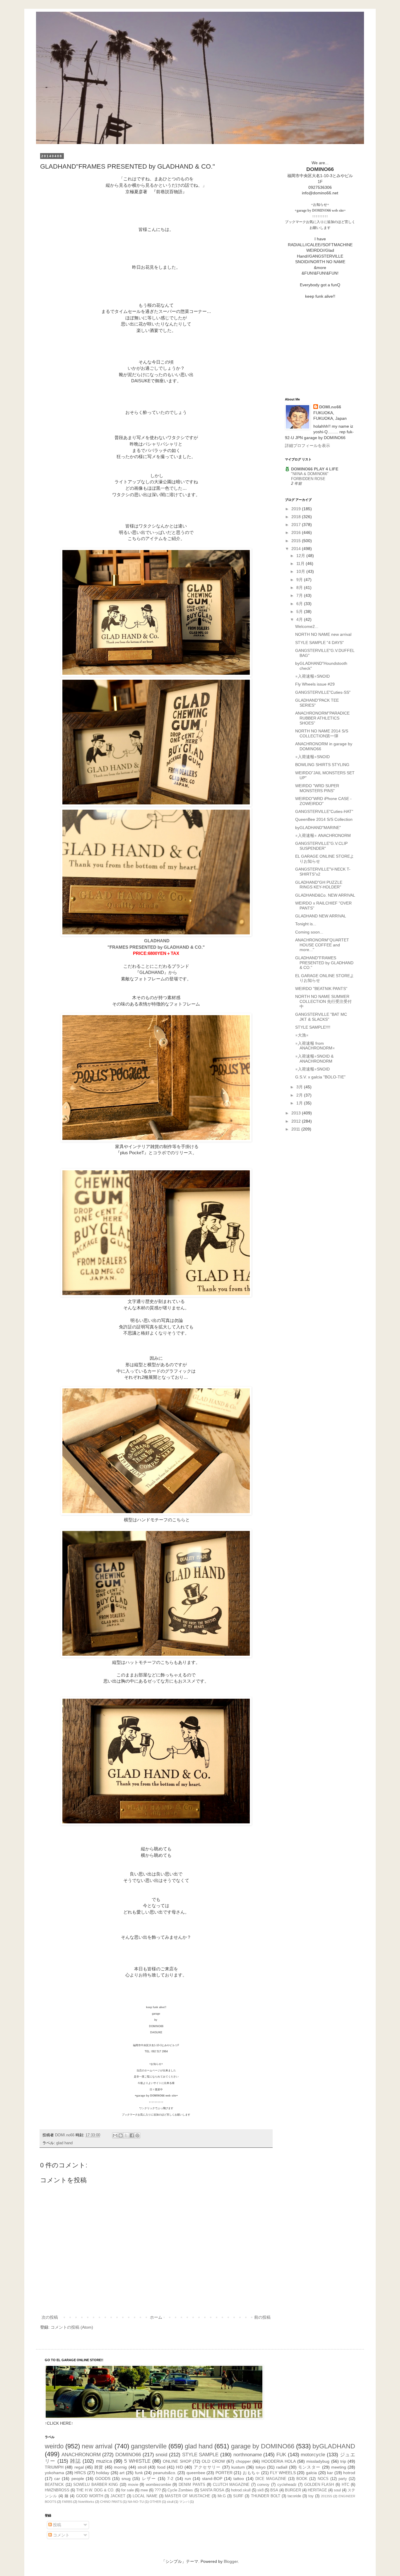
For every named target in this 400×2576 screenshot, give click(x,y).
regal (79, 2467)
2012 (297, 1121)
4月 (300, 619)
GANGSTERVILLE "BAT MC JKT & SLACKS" (321, 1017)
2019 (297, 509)
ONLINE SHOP (177, 2461)
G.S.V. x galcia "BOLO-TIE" (320, 1077)
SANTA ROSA (212, 2490)
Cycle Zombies (180, 2490)
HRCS (80, 2473)
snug (126, 2479)
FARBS (67, 2502)
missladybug (318, 2461)
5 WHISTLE (137, 2461)
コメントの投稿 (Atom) (72, 2327)
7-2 (170, 2479)
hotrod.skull (241, 2490)
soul (337, 2490)
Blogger (231, 2561)
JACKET (118, 2496)
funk (139, 2473)
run (188, 2479)
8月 (300, 588)
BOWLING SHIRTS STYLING (322, 765)
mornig (120, 2467)
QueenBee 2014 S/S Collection (324, 819)
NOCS (323, 2479)
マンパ (184, 2502)
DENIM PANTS (192, 2485)
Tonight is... (306, 924)
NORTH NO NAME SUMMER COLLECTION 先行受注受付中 (323, 1001)
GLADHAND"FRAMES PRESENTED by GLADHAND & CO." (324, 963)
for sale (128, 2490)
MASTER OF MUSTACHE (188, 2496)
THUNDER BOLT (266, 2496)
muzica (104, 2461)
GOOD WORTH (90, 2496)
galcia (311, 2473)
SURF (238, 2496)
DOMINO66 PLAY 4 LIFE (315, 469)
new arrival (97, 2446)
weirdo (54, 2446)
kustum (238, 2467)
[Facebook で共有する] (132, 2135)
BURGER (293, 2490)
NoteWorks (86, 2502)
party (343, 2479)
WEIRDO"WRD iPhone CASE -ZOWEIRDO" (323, 801)
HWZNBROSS (57, 2490)
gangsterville (149, 2446)
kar (330, 2473)
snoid (161, 2455)
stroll (142, 2467)
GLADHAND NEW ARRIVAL (321, 916)
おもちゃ (251, 2473)
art (122, 2473)
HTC (346, 2485)
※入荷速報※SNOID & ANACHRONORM (314, 1059)
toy (311, 2496)
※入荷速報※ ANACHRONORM (323, 835)
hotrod (349, 2473)
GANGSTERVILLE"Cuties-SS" (323, 692)
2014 (297, 549)
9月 (300, 580)
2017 (297, 525)
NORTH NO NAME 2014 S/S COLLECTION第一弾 (322, 733)
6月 (300, 604)
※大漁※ (302, 1035)
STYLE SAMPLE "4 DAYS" (319, 643)
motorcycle (313, 2455)
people (78, 2479)
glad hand (64, 2143)
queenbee (196, 2473)
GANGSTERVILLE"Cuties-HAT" (324, 811)
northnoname (248, 2455)
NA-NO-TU (136, 2502)
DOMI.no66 (330, 407)
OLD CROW (213, 2461)
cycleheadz (287, 2485)
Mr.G (222, 2496)
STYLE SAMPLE (200, 2455)
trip (343, 2461)
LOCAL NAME (145, 2496)
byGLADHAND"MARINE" (318, 828)
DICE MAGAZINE (271, 2479)
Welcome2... (307, 626)
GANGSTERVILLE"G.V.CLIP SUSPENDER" (321, 846)
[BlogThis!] (121, 2135)
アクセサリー (207, 2467)
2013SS (327, 2496)
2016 (297, 532)
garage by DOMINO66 (263, 2446)
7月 (300, 595)
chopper (243, 2461)
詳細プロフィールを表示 (307, 446)
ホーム (156, 2317)
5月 (300, 612)
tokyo (261, 2467)
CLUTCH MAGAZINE (231, 2485)
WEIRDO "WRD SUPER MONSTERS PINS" (317, 788)
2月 (300, 1095)
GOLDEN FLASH (319, 2485)
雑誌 (75, 2461)
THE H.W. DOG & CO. (95, 2490)
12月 (301, 556)
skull (170, 2502)
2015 (297, 541)
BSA (274, 2490)
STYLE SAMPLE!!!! (313, 1027)
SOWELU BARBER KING (96, 2485)
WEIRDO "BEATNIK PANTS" (321, 989)
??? (158, 2490)
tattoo (239, 2479)
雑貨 (99, 2467)
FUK (281, 2455)
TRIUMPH (54, 2467)
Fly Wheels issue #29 (315, 684)
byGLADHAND (334, 2446)
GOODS (103, 2479)
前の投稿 (262, 2317)
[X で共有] (126, 2135)
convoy (263, 2485)
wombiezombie (158, 2485)
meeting (339, 2467)
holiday (103, 2473)
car (57, 2479)
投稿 (57, 2525)
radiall (282, 2467)
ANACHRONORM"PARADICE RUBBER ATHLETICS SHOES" (322, 718)
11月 (301, 563)
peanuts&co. (165, 2473)
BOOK (302, 2479)
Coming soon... (309, 932)
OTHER (155, 2502)
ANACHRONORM (81, 2455)
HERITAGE (317, 2490)
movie (133, 2485)
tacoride (294, 2496)
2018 (297, 517)
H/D (180, 2467)
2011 (296, 1129)
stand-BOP (212, 2479)
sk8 (260, 2490)
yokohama (54, 2473)
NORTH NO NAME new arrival (323, 634)
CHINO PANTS (111, 2502)
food (161, 2467)
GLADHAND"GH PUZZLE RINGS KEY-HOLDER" (319, 885)
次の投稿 (50, 2317)
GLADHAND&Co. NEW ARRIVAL (325, 895)
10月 (301, 571)
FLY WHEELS (283, 2473)
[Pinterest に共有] (137, 2135)
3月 (300, 1087)
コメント (61, 2535)
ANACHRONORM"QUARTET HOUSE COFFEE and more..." (322, 945)
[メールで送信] (115, 2135)
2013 (297, 1113)
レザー (149, 2479)
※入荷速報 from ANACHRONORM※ (315, 1046)
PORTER (224, 2473)
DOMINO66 (128, 2455)
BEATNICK (54, 2485)
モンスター (309, 2467)
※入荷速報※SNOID (312, 676)
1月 (300, 1103)
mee (144, 2490)
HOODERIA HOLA (278, 2461)
